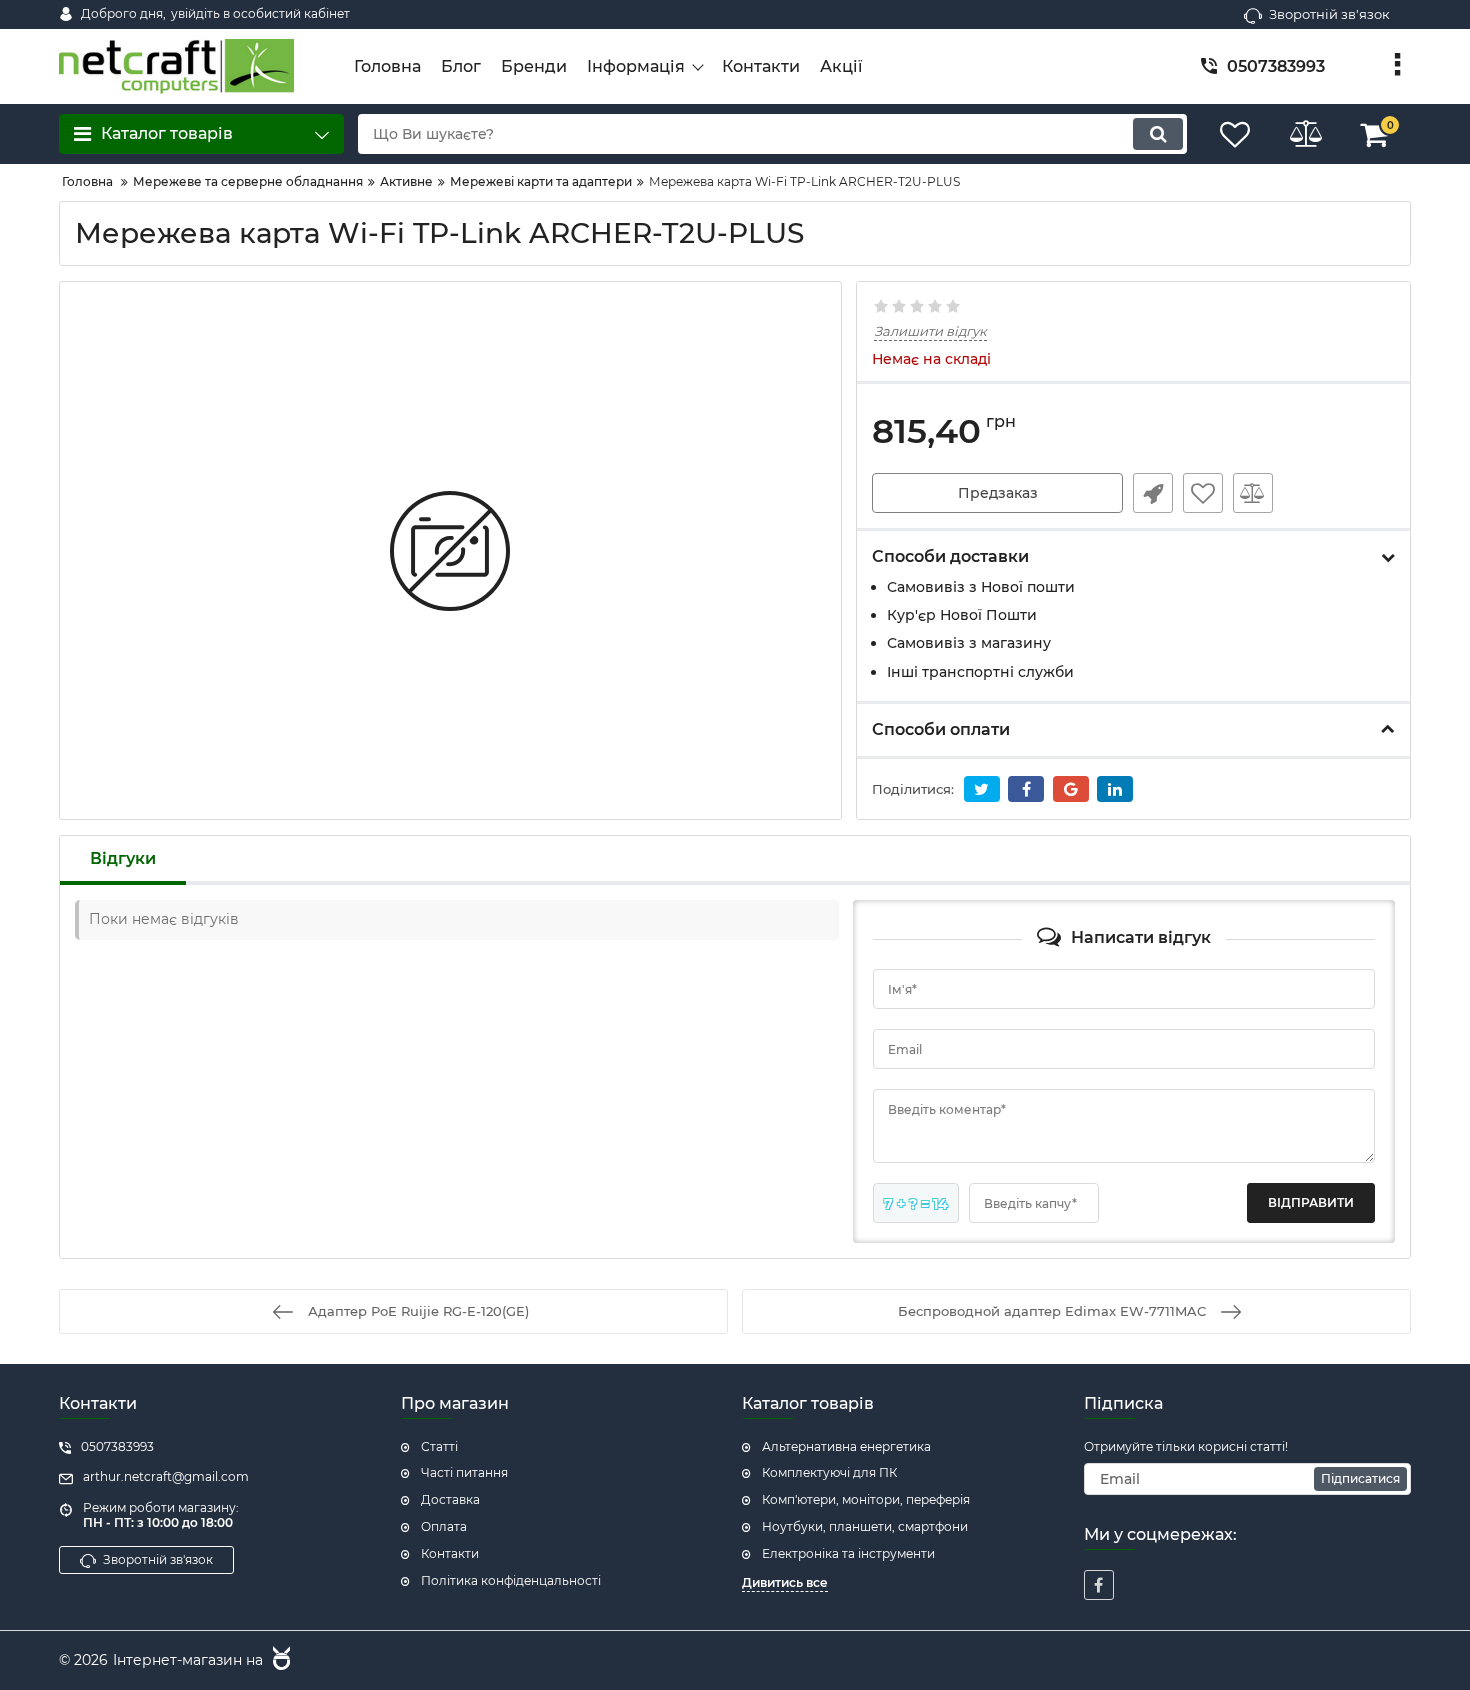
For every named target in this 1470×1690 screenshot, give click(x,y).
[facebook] (1099, 1585)
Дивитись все (785, 1582)
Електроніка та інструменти (848, 1553)
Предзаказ (998, 493)
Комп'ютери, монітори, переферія (866, 1499)
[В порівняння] (1253, 493)
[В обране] (1203, 493)
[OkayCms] (279, 1661)
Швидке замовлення (1153, 493)
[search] (1158, 134)
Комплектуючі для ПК (829, 1472)
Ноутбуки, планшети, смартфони (865, 1526)
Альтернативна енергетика (846, 1446)
